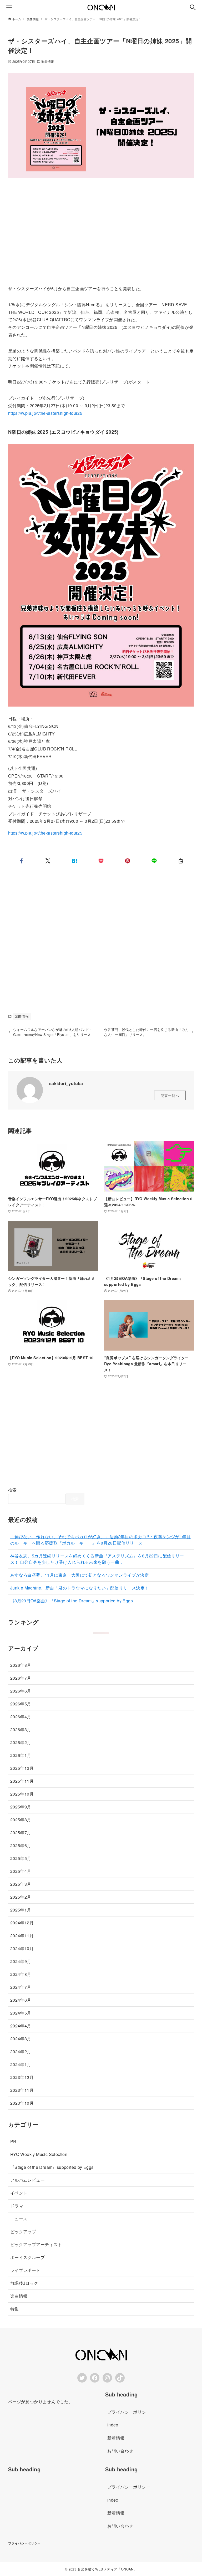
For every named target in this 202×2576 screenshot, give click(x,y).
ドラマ (17, 2206)
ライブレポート (25, 2270)
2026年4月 (21, 1717)
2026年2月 (21, 1742)
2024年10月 (22, 1948)
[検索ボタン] (193, 7)
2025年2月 (21, 1897)
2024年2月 (21, 2051)
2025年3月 (21, 1884)
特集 (15, 2309)
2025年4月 (21, 1871)
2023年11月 (22, 2090)
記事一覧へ (170, 1095)
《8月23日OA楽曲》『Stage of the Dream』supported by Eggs (72, 1601)
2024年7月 (21, 1987)
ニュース (19, 2219)
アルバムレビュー (27, 2180)
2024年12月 (22, 1923)
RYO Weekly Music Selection (39, 2154)
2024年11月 (22, 1936)
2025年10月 (22, 1794)
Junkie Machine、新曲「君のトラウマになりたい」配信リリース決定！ (80, 1588)
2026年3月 (21, 1729)
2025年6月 (21, 1845)
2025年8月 (21, 1820)
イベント (19, 2193)
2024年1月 (21, 2064)
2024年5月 (21, 2013)
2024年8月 (21, 1974)
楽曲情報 (48, 61)
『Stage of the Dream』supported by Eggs (52, 2167)
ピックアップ (23, 2232)
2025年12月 (22, 1768)
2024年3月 (21, 2039)
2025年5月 (21, 1858)
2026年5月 (21, 1704)
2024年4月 (21, 2026)
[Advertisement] (101, 231)
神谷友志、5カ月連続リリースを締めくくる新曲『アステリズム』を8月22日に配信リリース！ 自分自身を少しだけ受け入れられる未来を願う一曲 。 (97, 1559)
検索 (12, 1490)
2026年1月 (21, 1755)
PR (13, 2141)
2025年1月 (21, 1910)
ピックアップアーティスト (36, 2244)
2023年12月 (22, 2077)
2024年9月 (21, 1961)
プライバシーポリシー (24, 2543)
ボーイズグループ (27, 2257)
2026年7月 (21, 1678)
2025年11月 (22, 1781)
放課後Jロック (24, 2283)
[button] (21, 861)
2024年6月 (21, 2000)
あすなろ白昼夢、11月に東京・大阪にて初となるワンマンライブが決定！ (82, 1575)
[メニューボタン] (9, 7)
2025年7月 (21, 1833)
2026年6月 (21, 1691)
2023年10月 (22, 2103)
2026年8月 (21, 1665)
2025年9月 (21, 1807)
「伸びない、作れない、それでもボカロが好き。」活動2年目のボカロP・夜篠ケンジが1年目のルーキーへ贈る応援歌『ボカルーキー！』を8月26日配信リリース (100, 1540)
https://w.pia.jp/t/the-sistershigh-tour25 (45, 413)
